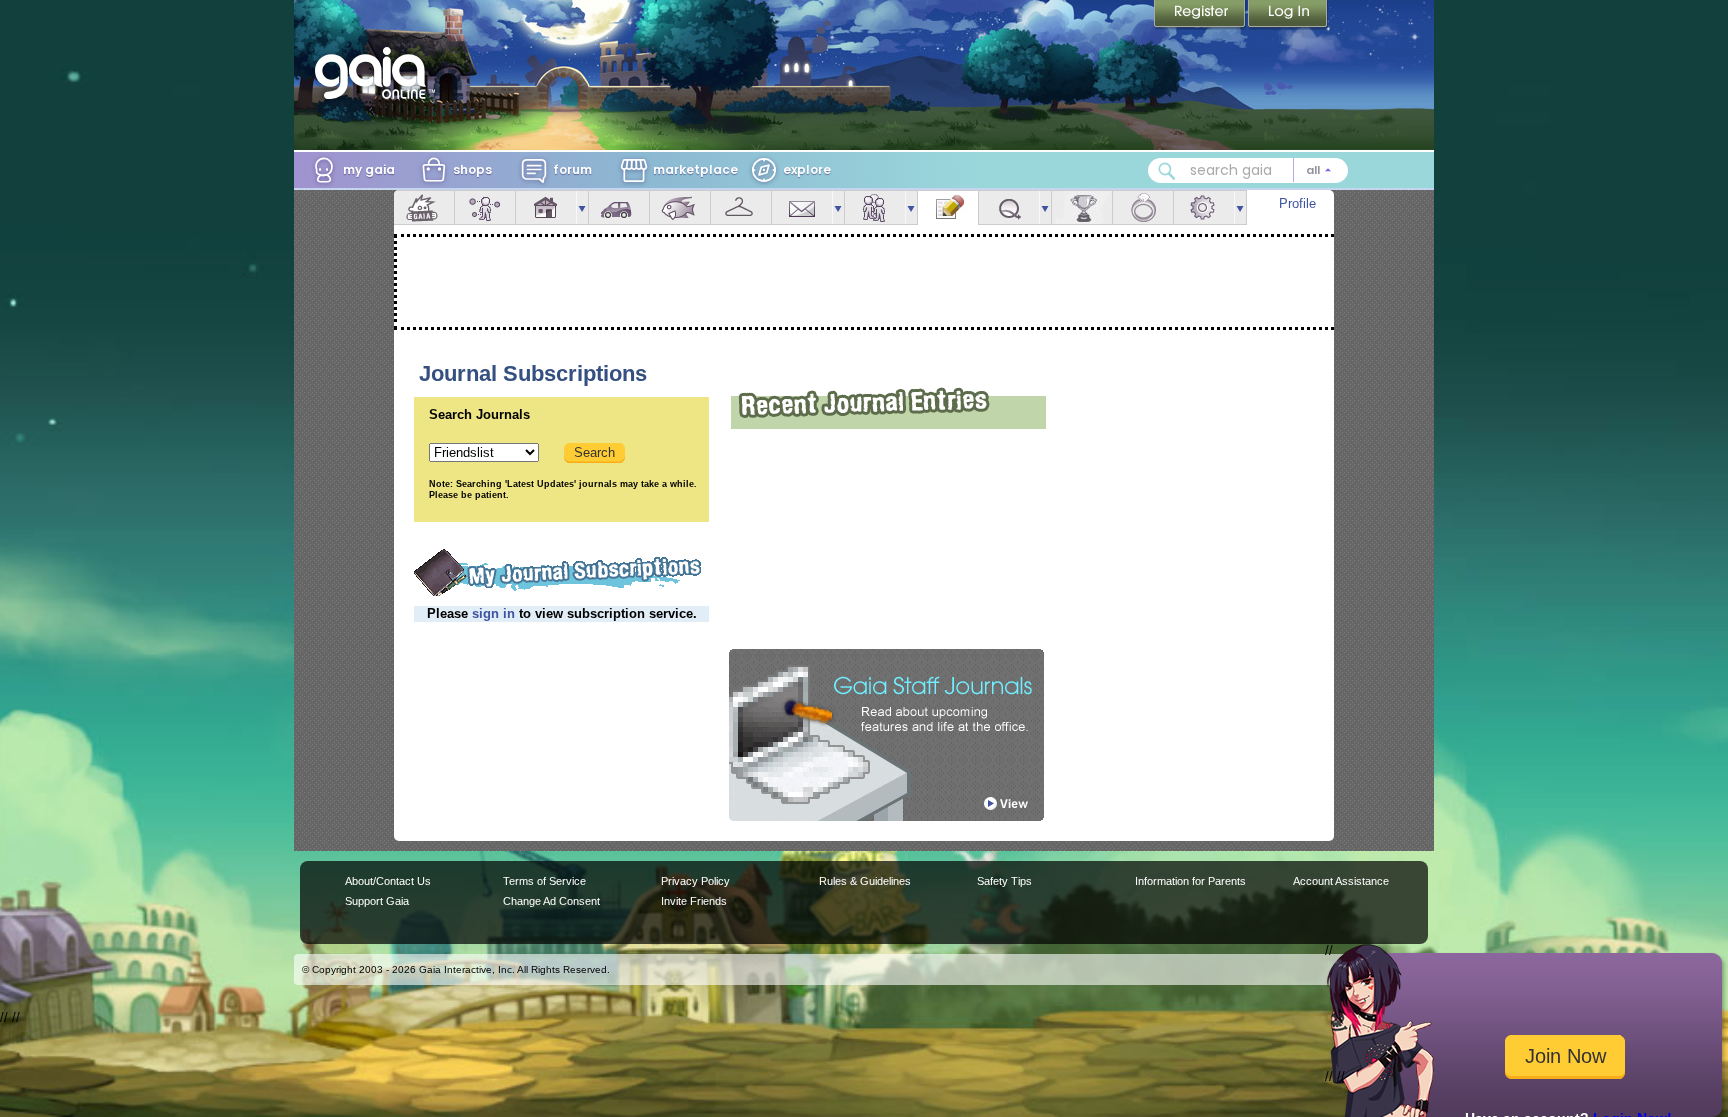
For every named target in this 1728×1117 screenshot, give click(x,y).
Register (1201, 15)
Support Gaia (377, 901)
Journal (948, 207)
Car (619, 207)
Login (1288, 15)
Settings (1204, 207)
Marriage (1143, 207)
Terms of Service (544, 881)
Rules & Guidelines (865, 881)
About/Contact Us (388, 881)
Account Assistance (1341, 881)
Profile (1297, 203)
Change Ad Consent (551, 901)
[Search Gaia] (1167, 171)
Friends (875, 207)
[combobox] (1248, 170)
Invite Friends (694, 901)
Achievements (1082, 207)
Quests (1009, 207)
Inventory (741, 207)
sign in (493, 613)
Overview (424, 207)
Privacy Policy (695, 881)
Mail (802, 207)
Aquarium (680, 207)
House (546, 207)
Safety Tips (1004, 881)
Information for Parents (1190, 881)
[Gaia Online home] (375, 73)
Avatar (485, 207)
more (582, 207)
